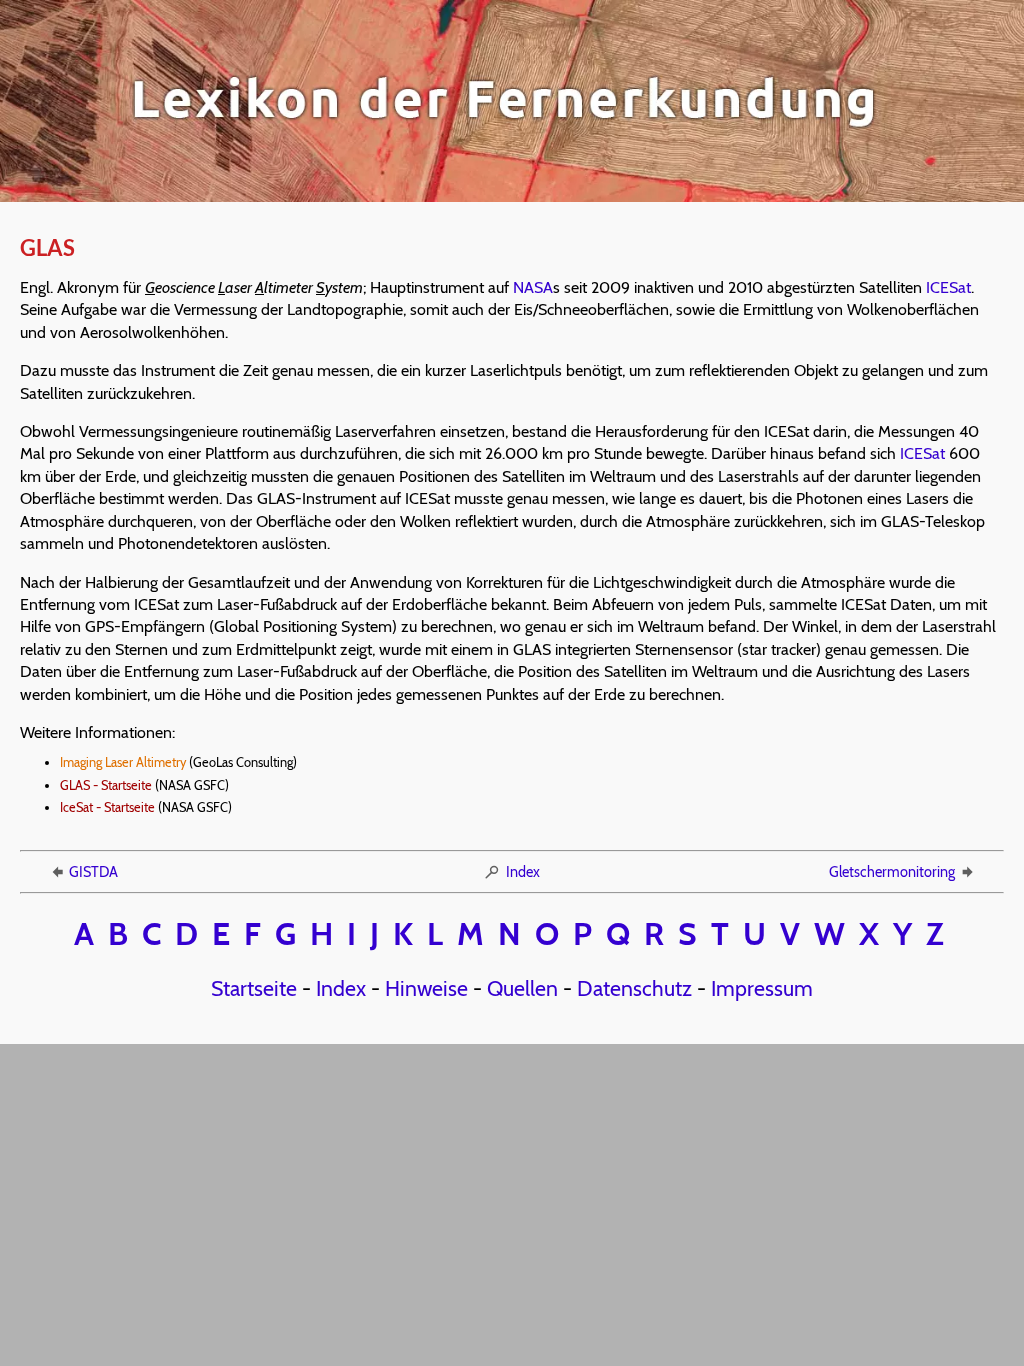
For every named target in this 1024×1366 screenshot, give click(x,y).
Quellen (522, 988)
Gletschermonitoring (892, 872)
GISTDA (93, 872)
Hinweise (426, 988)
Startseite (254, 988)
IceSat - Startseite (107, 807)
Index (523, 872)
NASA (533, 287)
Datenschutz (634, 988)
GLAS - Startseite (106, 785)
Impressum (762, 988)
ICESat (948, 287)
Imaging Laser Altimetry (123, 762)
